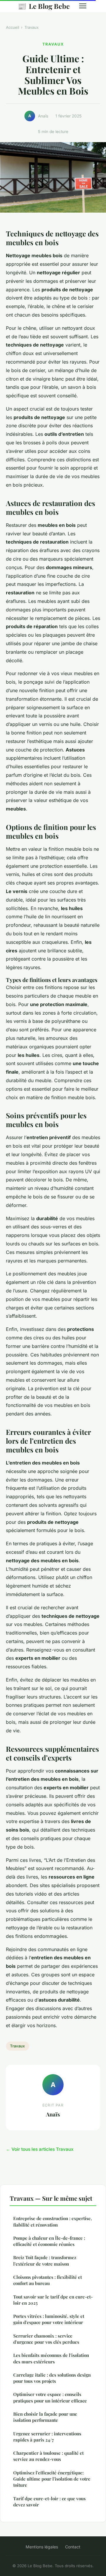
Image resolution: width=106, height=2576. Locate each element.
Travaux (32, 27)
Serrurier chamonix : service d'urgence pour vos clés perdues (46, 2339)
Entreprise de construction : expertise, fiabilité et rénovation (53, 2221)
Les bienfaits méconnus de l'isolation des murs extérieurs (51, 2358)
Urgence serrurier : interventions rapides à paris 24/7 (47, 2437)
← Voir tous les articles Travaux (40, 2149)
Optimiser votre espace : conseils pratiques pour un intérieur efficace (50, 2397)
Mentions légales (42, 2547)
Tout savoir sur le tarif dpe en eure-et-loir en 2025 (53, 2300)
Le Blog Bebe (44, 6)
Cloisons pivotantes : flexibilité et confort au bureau (48, 2280)
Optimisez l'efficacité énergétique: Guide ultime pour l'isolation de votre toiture (52, 2479)
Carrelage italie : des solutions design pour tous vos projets (52, 2378)
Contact (73, 2547)
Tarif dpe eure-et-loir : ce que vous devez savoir (49, 2502)
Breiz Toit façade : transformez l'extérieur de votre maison (45, 2260)
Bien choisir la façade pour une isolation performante (45, 2417)
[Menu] (83, 6)
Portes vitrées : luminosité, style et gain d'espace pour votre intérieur (49, 2319)
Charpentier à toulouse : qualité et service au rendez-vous (48, 2456)
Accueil (13, 27)
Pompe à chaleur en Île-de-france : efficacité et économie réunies (49, 2241)
